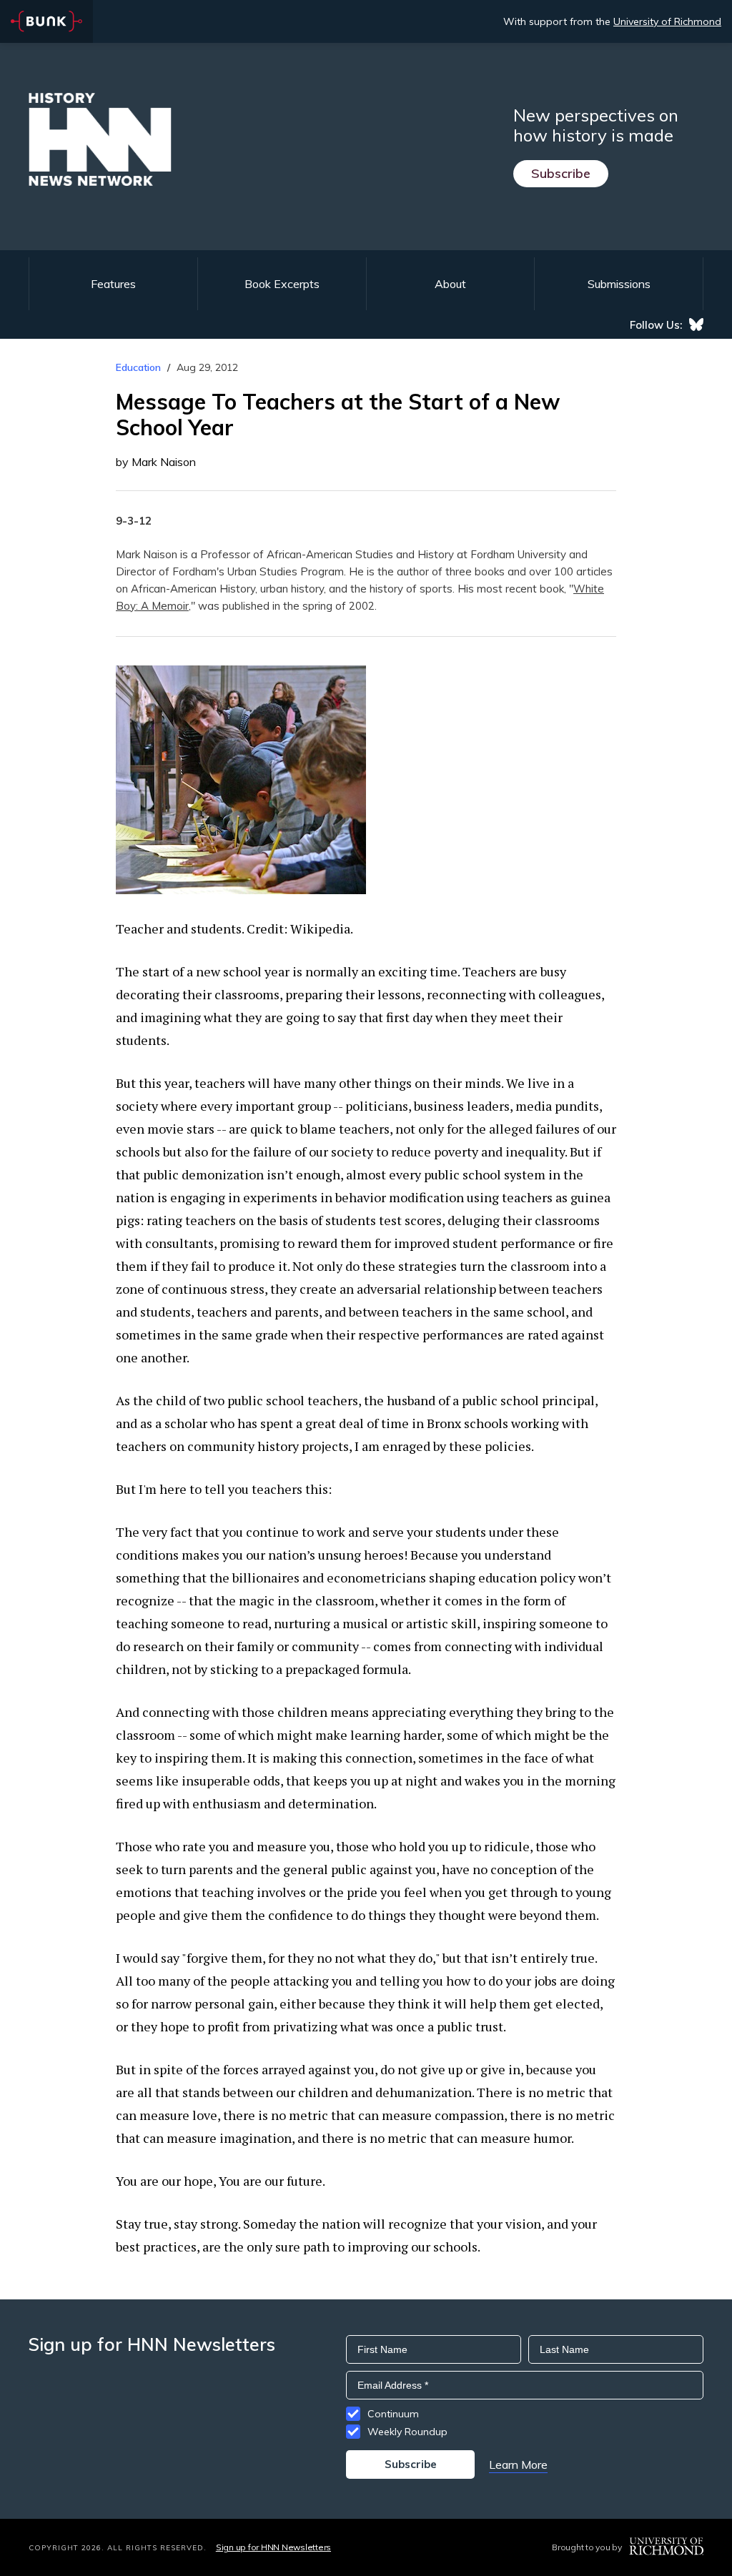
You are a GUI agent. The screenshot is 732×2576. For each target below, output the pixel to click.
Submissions (619, 284)
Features (113, 284)
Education (138, 367)
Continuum (393, 2414)
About (450, 284)
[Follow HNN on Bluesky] (696, 325)
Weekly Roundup (407, 2432)
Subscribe (561, 173)
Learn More (518, 2464)
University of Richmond (667, 21)
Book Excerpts (282, 284)
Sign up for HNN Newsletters (273, 2547)
